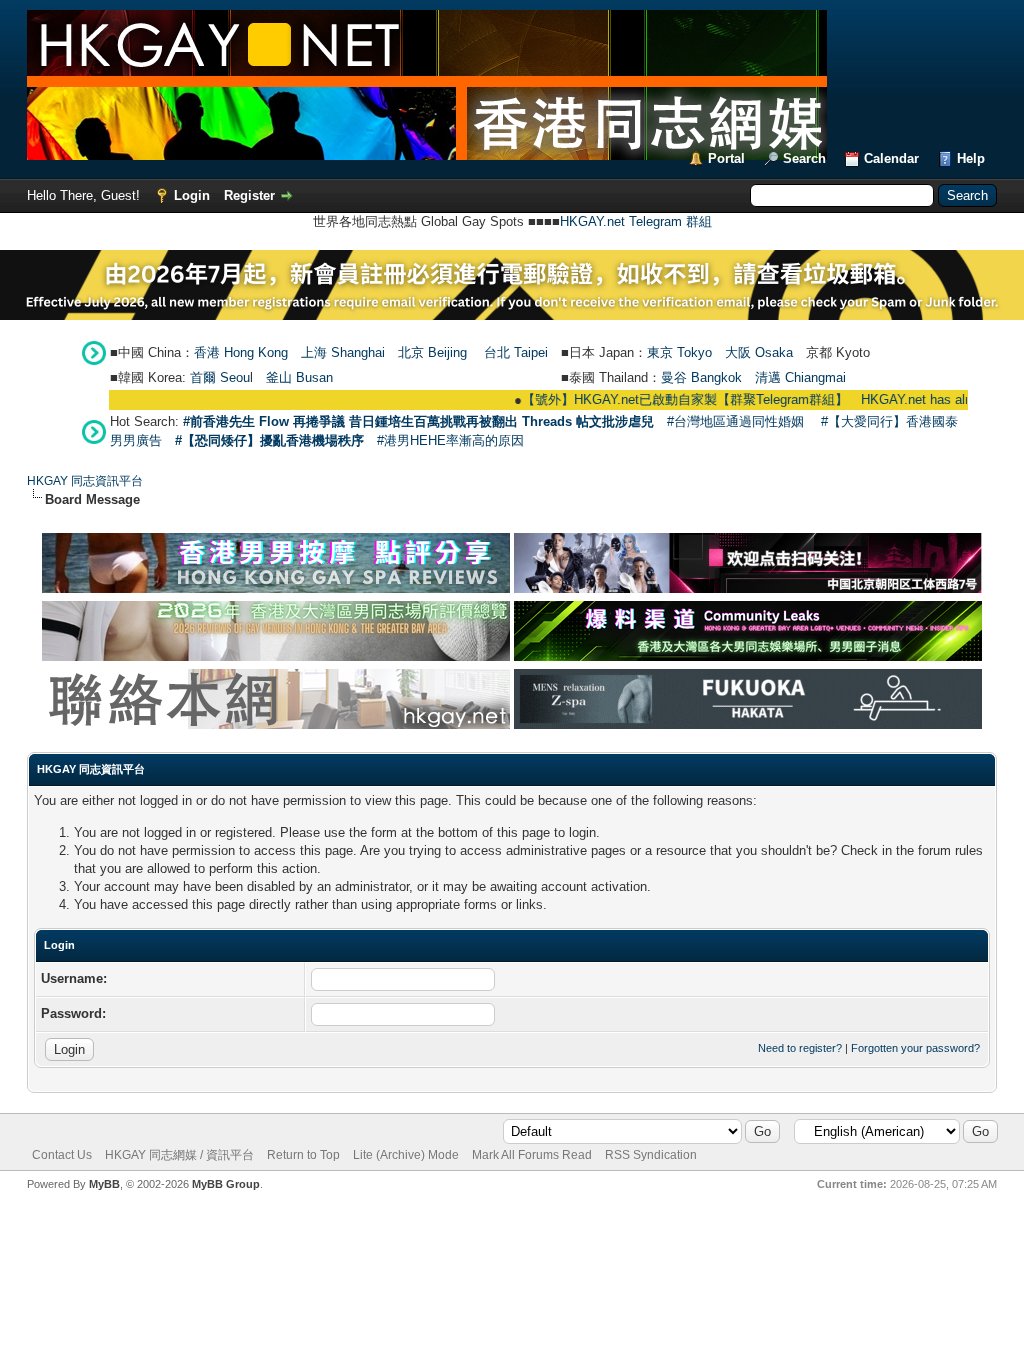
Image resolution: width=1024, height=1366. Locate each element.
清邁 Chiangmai (800, 377)
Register (249, 195)
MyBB (104, 1184)
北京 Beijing (432, 352)
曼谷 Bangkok (701, 377)
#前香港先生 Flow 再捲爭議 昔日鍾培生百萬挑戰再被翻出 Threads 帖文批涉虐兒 (418, 421)
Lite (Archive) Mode (406, 1155)
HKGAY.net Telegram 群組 (636, 221)
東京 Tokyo (679, 352)
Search (804, 158)
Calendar (891, 158)
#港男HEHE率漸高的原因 (450, 440)
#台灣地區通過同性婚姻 (735, 421)
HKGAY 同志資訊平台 (85, 481)
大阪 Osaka (759, 352)
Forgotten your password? (915, 1048)
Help (971, 158)
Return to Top (303, 1155)
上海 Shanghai (343, 352)
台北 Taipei (516, 352)
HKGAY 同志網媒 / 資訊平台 (179, 1155)
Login (192, 195)
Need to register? (800, 1048)
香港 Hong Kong (241, 352)
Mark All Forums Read (532, 1155)
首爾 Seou (220, 377)
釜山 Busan (299, 377)
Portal (726, 158)
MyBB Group (226, 1184)
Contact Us (62, 1155)
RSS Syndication (651, 1155)
